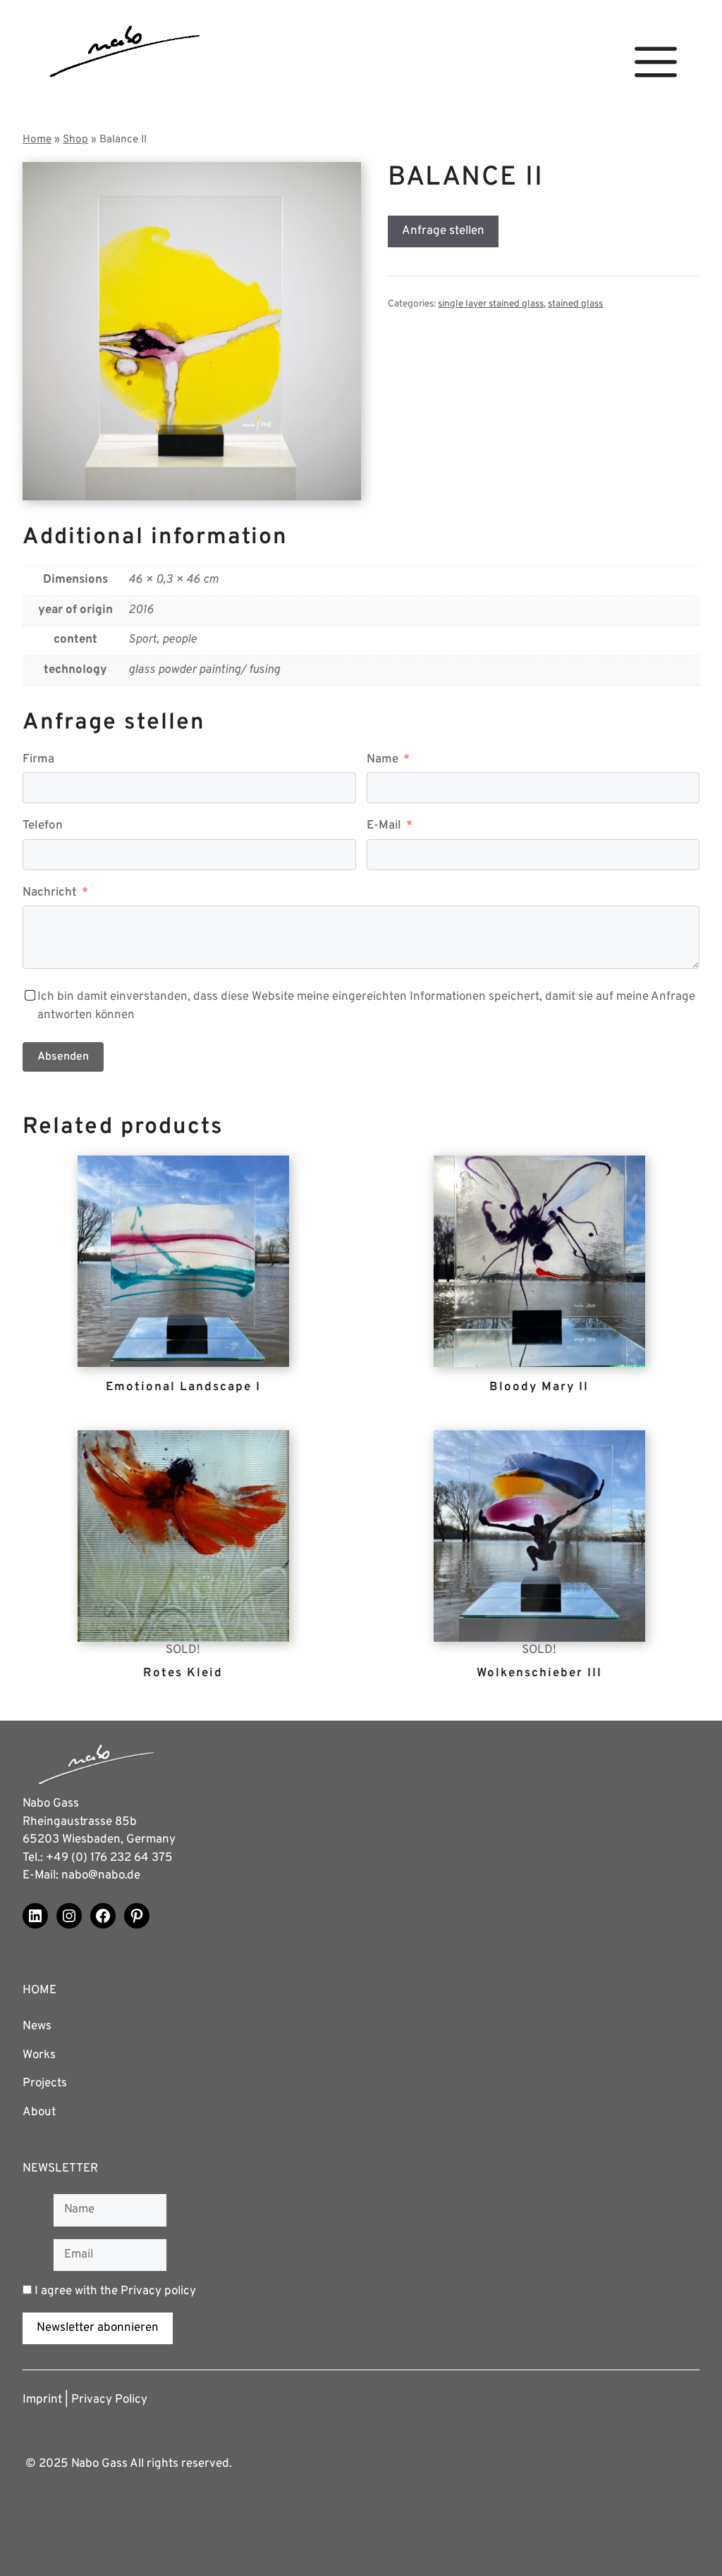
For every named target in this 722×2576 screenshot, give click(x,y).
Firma (38, 760)
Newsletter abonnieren (98, 2328)
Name (383, 760)
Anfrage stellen (443, 231)
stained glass (575, 304)
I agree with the (114, 2291)
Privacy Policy (109, 2400)
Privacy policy (158, 2291)
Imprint (42, 2400)
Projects (45, 2083)
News (37, 2026)
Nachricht (50, 893)
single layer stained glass (491, 304)
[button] (656, 62)
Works (39, 2055)
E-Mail (384, 826)
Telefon (43, 826)
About (39, 2112)
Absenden (63, 1057)
